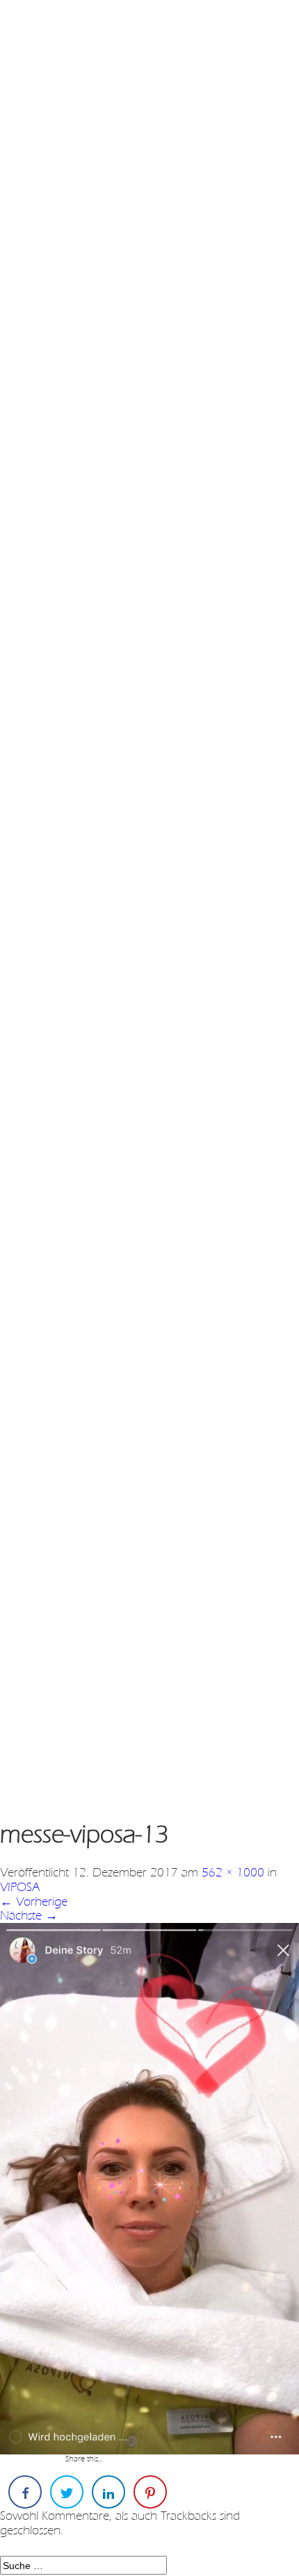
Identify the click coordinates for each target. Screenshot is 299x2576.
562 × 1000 (233, 1872)
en (61, 27)
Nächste (29, 1915)
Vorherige (34, 1901)
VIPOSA (20, 1887)
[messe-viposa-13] (149, 2188)
